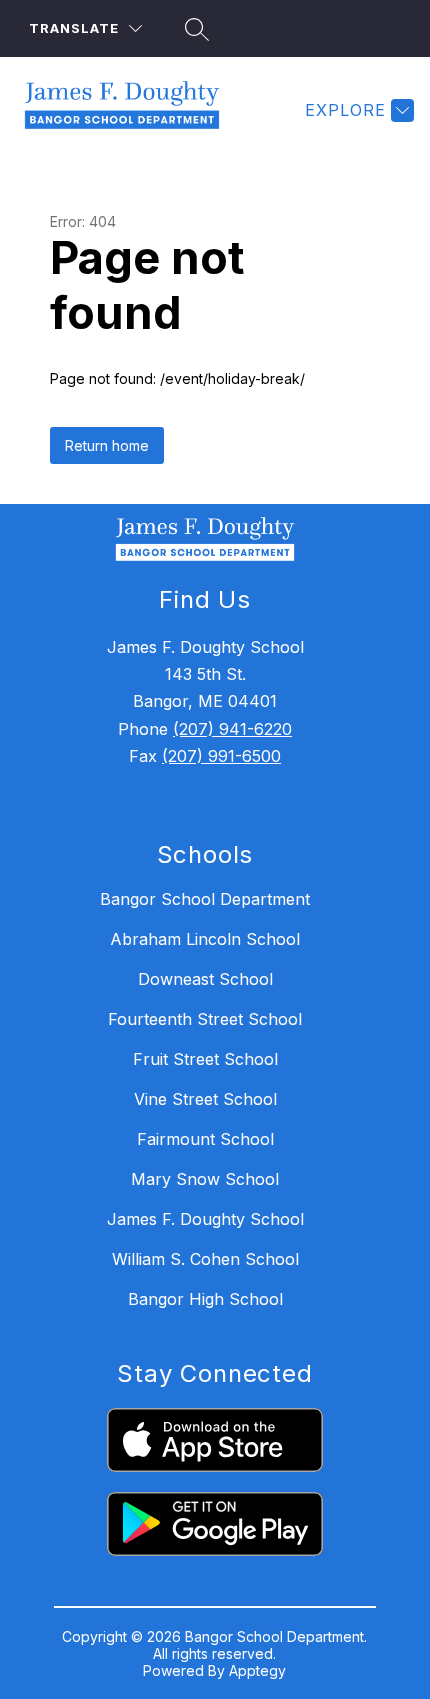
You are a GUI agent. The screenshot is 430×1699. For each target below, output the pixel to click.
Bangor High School (205, 1299)
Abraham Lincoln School (205, 939)
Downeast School (205, 979)
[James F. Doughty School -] (130, 110)
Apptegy (257, 1670)
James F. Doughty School (205, 1219)
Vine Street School (205, 1099)
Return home (107, 445)
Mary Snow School (205, 1179)
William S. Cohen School (205, 1259)
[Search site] (194, 29)
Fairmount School (205, 1139)
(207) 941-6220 (232, 729)
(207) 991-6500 (221, 756)
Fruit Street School (205, 1059)
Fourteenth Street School (205, 1019)
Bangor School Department (205, 899)
